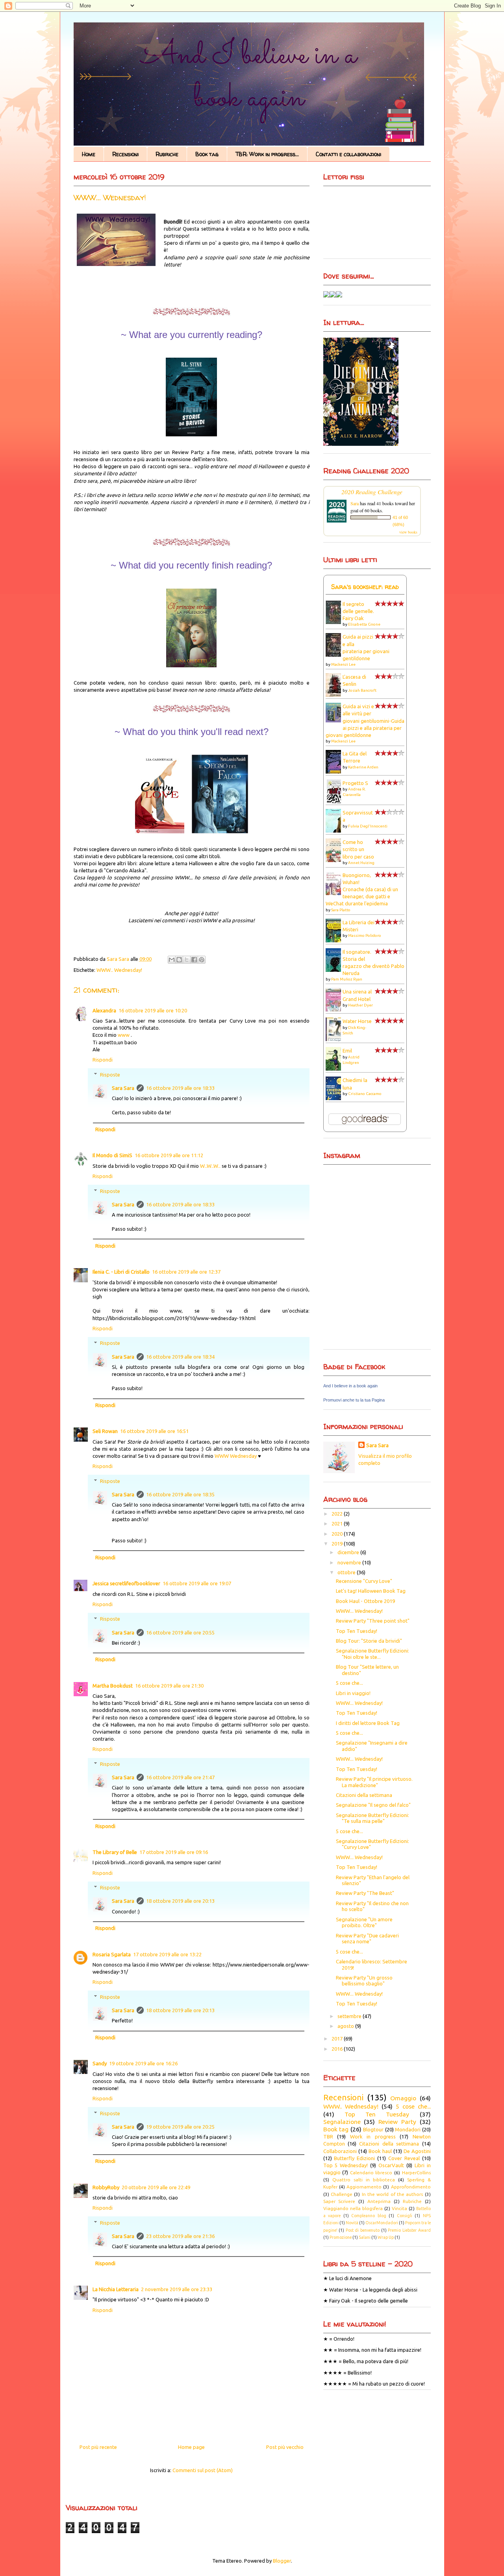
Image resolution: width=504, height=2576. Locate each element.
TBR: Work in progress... (267, 154)
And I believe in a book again (350, 1386)
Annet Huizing (361, 863)
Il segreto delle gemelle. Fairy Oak (358, 611)
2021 (338, 1523)
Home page (191, 2447)
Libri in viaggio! (353, 1693)
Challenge (342, 2194)
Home (89, 154)
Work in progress (373, 2137)
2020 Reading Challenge (372, 492)
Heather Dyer (360, 1005)
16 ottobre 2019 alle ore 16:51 (154, 1431)
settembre (350, 2016)
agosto (346, 2026)
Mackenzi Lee (343, 664)
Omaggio (403, 2098)
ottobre (347, 1572)
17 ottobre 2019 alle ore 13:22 (167, 1954)
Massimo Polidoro (365, 935)
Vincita (399, 2208)
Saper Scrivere (339, 2201)
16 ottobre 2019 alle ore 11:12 (169, 1155)
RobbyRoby (106, 2187)
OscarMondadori (382, 2223)
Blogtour (373, 2129)
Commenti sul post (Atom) (203, 2470)
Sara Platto (341, 910)
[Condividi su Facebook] (194, 960)
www (124, 1035)
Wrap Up (386, 2237)
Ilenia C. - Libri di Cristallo (121, 1272)
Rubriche (167, 154)
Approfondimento (411, 2187)
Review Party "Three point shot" (373, 1621)
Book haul (380, 2151)
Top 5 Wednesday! (346, 2165)
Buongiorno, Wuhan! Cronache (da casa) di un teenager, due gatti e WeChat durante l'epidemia (362, 889)
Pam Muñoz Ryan (347, 979)
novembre (350, 1562)
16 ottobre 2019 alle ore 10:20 (153, 1010)
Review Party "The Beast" (365, 1893)
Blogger (282, 2561)
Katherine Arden (363, 767)
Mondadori (408, 2129)
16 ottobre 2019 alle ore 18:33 (180, 1088)
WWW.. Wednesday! (119, 970)
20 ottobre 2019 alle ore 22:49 (156, 2187)
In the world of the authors (393, 2194)
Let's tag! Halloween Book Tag (371, 1591)
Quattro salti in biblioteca (364, 2180)
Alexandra (104, 1010)
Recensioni (125, 154)
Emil (347, 1051)
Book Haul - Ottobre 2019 (365, 1601)
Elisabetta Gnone (364, 624)
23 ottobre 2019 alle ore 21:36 (180, 2236)
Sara (355, 503)
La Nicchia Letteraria (116, 2289)
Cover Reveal (404, 2158)
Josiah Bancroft (362, 690)
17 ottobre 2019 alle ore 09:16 (174, 1852)
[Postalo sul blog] (179, 960)
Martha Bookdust (113, 1686)
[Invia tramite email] (172, 960)
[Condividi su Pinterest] (202, 960)
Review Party (397, 2122)
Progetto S (355, 783)
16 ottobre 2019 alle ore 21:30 (169, 1686)
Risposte (110, 1075)
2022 (338, 1514)
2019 (338, 1544)
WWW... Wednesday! (359, 1611)
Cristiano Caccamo (365, 1094)
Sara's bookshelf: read (365, 587)
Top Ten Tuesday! (357, 1631)
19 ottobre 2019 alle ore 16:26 (143, 2063)
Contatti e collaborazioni (348, 154)
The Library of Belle (115, 1852)
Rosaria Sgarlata (112, 1954)
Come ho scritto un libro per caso (358, 849)
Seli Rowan (105, 1431)
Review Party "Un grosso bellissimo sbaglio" (364, 1981)
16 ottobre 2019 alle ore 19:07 (197, 1583)
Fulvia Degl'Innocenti (368, 826)
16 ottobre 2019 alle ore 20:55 (180, 1632)
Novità (352, 2223)
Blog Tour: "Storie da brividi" (369, 1641)
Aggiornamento (364, 2187)
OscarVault (391, 2165)
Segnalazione (342, 2122)
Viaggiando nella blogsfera (353, 2208)
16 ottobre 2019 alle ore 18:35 (180, 1494)
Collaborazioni (340, 2151)
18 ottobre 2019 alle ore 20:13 (180, 1901)
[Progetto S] (335, 802)
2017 (338, 2039)
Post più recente (98, 2447)
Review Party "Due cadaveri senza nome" (367, 1939)
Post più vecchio (285, 2447)
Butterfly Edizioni (354, 2158)
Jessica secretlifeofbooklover (126, 1583)
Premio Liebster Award (409, 2230)
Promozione (341, 2237)
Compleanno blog (369, 2216)
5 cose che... (349, 1683)
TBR (328, 2137)
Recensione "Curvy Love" (364, 1581)
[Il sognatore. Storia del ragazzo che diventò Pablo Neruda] (335, 971)
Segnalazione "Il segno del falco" (373, 1805)
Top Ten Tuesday (377, 2114)
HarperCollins (416, 2173)
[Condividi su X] (187, 960)
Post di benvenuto (363, 2230)
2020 (338, 1534)
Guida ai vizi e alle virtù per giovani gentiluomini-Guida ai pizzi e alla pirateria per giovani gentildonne (365, 721)
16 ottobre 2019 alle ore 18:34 (180, 1357)
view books (408, 532)
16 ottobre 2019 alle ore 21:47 (180, 1777)
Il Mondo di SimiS (112, 1155)
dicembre (349, 1552)
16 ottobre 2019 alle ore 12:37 (186, 1272)
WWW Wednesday (236, 1456)
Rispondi (103, 1060)
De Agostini (417, 2151)
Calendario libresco (371, 2173)
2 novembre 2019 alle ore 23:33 (177, 2289)
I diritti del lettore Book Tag (368, 1723)
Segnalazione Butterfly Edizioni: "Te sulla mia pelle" (372, 1818)
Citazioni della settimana (364, 1795)
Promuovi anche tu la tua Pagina (354, 1400)
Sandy (100, 2063)
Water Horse (357, 1021)
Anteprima (379, 2201)
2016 (338, 2049)
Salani (365, 2237)
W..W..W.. (210, 1166)
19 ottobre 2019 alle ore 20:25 (180, 2127)
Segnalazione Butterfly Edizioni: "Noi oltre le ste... (372, 1654)
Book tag (207, 154)
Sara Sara (123, 1088)
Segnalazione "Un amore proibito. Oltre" (364, 1922)
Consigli (405, 2216)
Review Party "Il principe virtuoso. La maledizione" (374, 1782)
